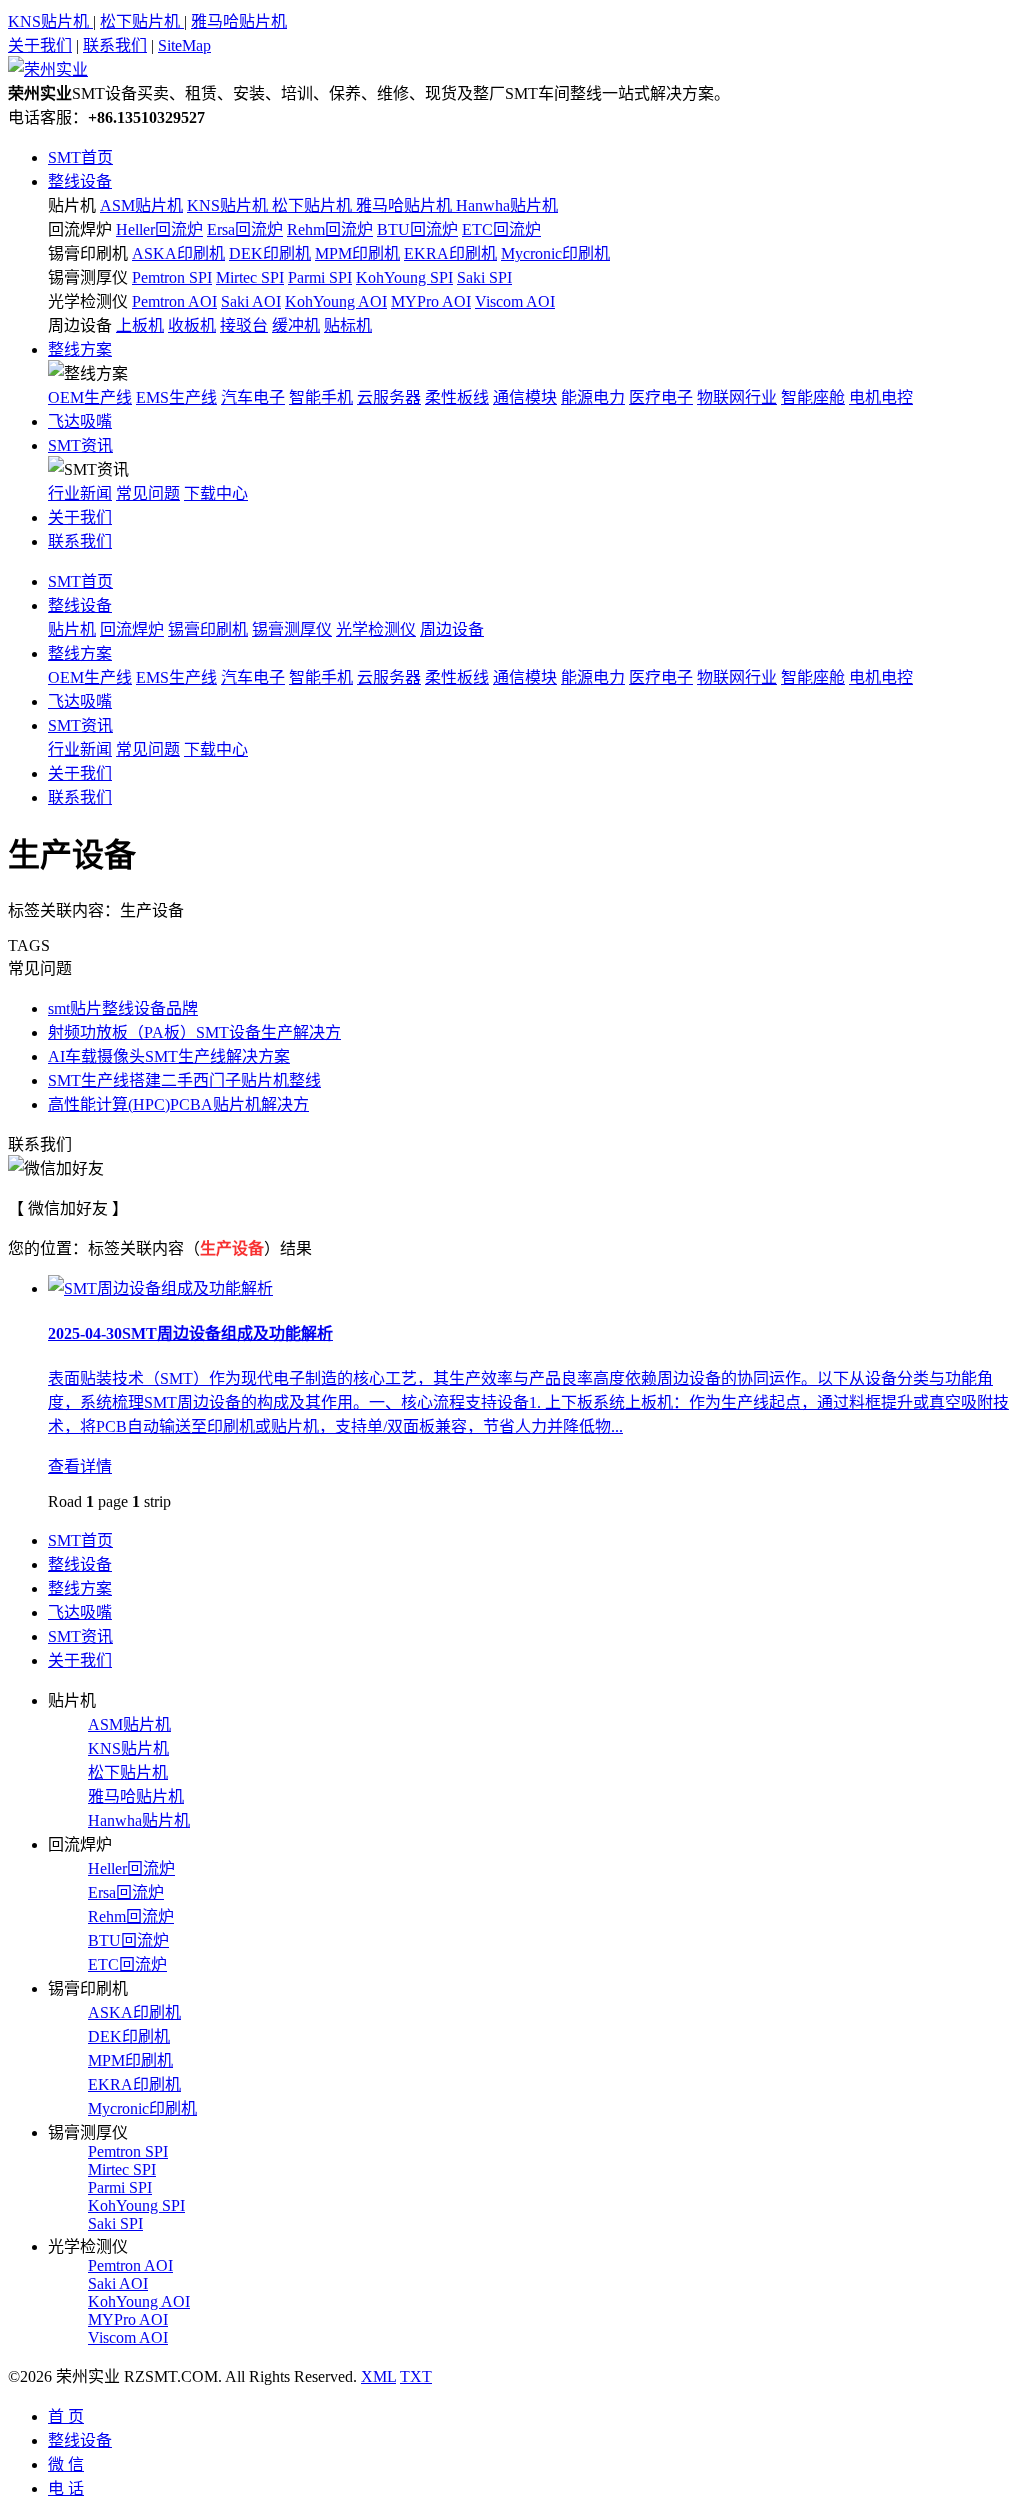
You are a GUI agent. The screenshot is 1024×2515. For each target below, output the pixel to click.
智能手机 (321, 397)
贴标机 (348, 325)
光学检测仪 (88, 301)
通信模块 (525, 397)
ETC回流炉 (501, 229)
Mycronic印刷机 (555, 253)
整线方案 (80, 349)
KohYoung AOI (336, 301)
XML (378, 2376)
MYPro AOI (431, 301)
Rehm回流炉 (330, 229)
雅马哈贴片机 (239, 21)
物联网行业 (737, 397)
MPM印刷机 (357, 253)
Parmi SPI (320, 277)
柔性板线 (457, 397)
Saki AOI (251, 301)
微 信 (66, 2464)
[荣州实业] (48, 69)
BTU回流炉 (417, 229)
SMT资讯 (80, 445)
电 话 (66, 2488)
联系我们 (115, 45)
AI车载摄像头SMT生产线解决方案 (169, 1056)
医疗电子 (661, 397)
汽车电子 (253, 397)
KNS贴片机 (50, 21)
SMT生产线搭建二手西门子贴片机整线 (184, 1080)
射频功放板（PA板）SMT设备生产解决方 (194, 1032)
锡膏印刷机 (88, 253)
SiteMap (184, 45)
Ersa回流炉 (245, 229)
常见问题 (148, 493)
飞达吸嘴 (80, 421)
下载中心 (216, 493)
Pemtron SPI (172, 277)
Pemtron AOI (174, 301)
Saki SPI (484, 277)
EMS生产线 (176, 397)
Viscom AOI (515, 301)
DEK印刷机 (270, 253)
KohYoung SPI (404, 277)
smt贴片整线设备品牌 (123, 1008)
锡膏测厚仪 (88, 277)
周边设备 (80, 325)
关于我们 (40, 45)
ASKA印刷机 (178, 253)
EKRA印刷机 (450, 253)
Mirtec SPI (250, 277)
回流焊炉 (80, 229)
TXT (416, 2376)
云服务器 (389, 397)
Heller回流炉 (159, 229)
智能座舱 (813, 397)
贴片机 (72, 205)
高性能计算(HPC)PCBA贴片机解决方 (178, 1104)
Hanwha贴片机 (507, 205)
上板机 (140, 325)
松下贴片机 (142, 21)
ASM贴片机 (141, 205)
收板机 (192, 325)
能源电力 (593, 397)
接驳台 (244, 325)
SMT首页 (80, 157)
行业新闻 (80, 493)
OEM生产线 (90, 397)
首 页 (66, 2416)
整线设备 (80, 181)
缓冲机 (296, 325)
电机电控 (881, 397)
